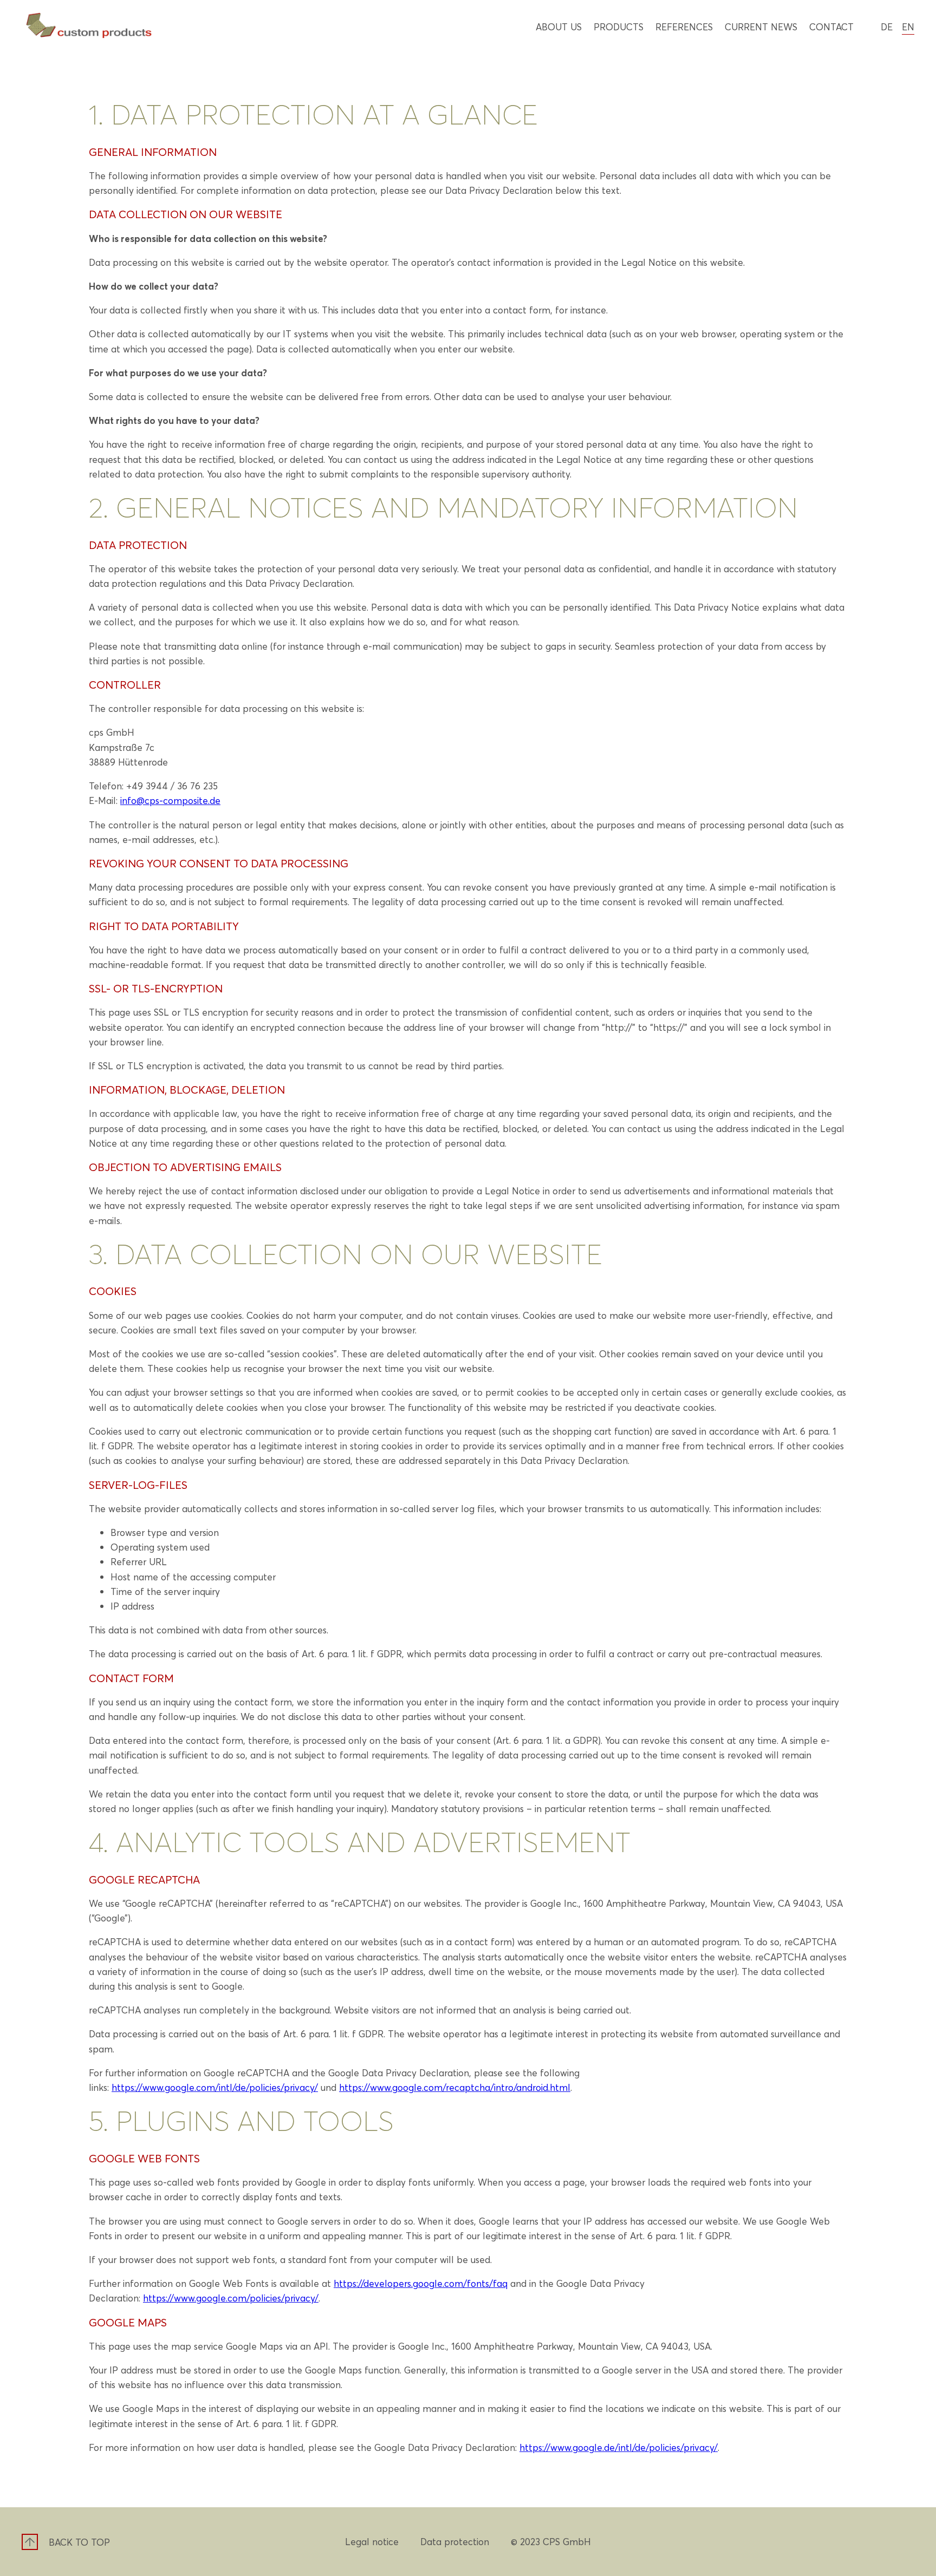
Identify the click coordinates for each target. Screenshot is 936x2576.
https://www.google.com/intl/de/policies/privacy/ (215, 2087)
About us (559, 27)
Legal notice (372, 2541)
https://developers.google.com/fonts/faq (421, 2283)
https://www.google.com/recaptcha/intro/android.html (455, 2087)
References (684, 27)
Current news (761, 27)
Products (619, 27)
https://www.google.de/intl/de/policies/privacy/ (619, 2447)
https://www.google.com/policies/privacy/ (231, 2298)
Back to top (79, 2542)
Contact (831, 27)
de (887, 27)
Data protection (455, 2541)
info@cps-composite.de (170, 800)
